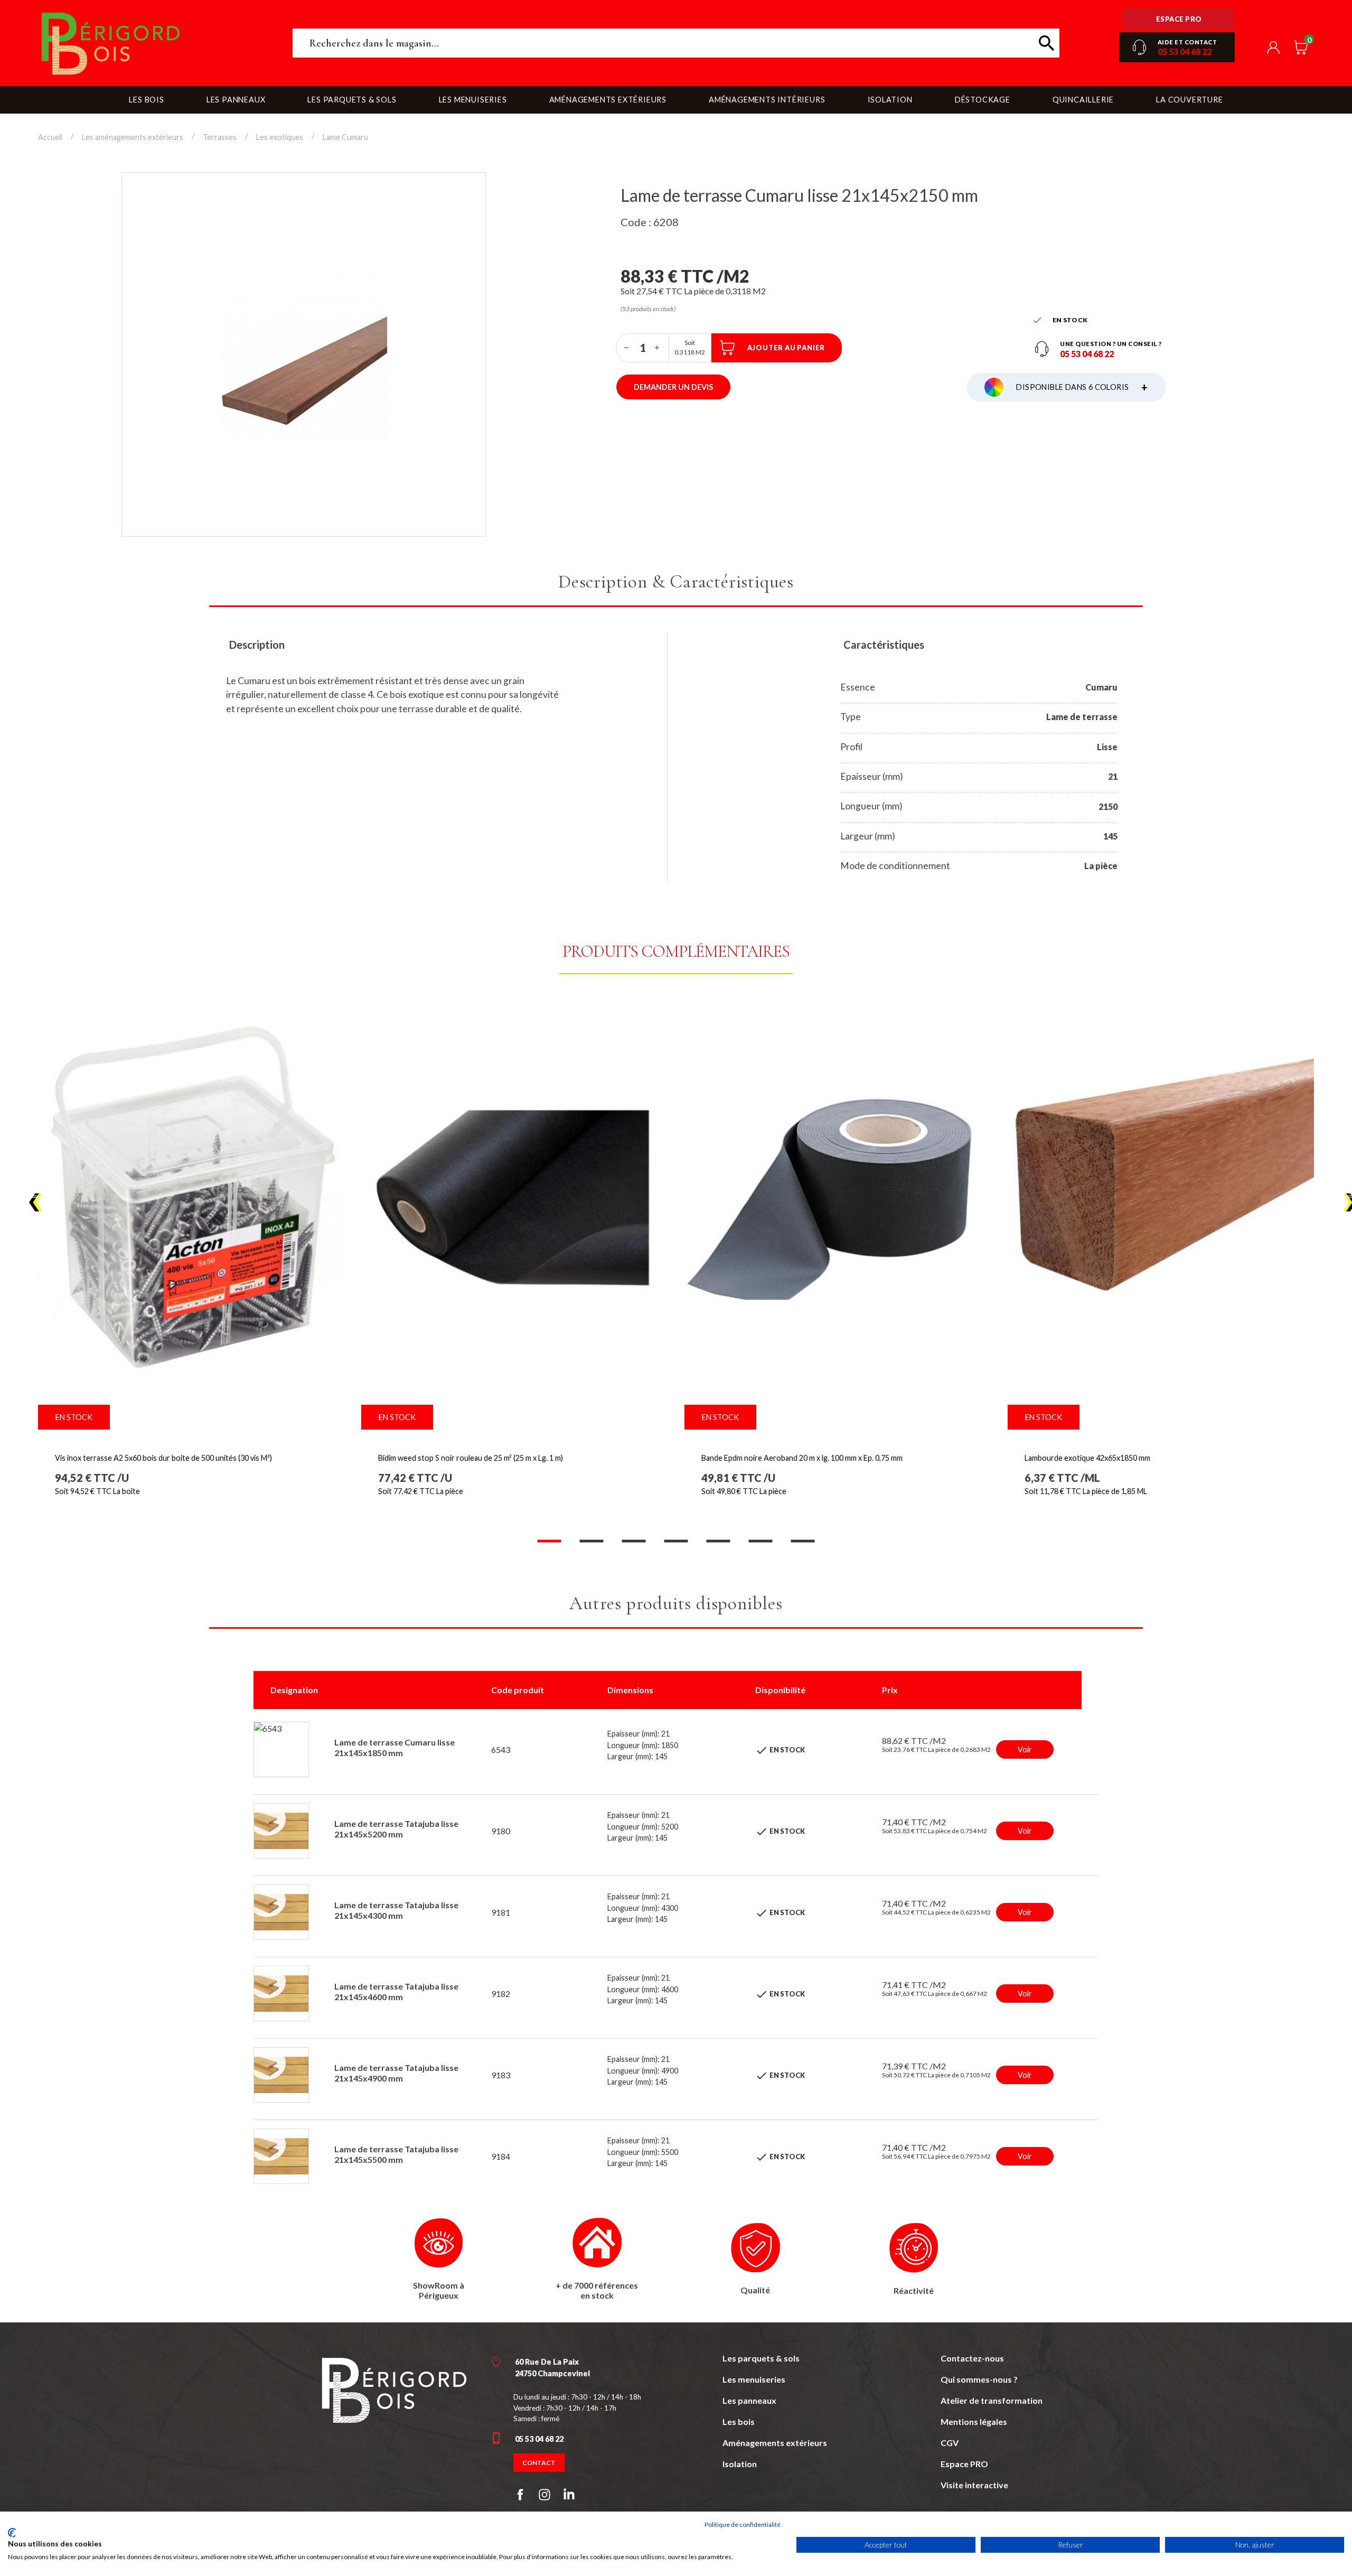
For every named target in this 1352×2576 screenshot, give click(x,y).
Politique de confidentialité (743, 2524)
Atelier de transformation (992, 2400)
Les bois (739, 2421)
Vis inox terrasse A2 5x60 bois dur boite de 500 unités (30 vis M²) (163, 1458)
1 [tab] (549, 1541)
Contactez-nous (972, 2358)
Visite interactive (974, 2485)
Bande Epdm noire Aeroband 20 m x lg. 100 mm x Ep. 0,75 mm (802, 1458)
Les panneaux (749, 2400)
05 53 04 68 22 (1185, 52)
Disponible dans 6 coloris (1082, 387)
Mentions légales (974, 2421)
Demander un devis (673, 387)
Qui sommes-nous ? (979, 2379)
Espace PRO (964, 2464)
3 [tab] (634, 1541)
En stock (74, 1417)
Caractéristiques (884, 645)
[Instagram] (544, 2495)
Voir (1025, 1749)
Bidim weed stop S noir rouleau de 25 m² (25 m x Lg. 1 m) (471, 1458)
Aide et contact (1187, 42)
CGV (950, 2443)
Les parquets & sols (761, 2358)
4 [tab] (676, 1541)
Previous (36, 1203)
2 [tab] (591, 1541)
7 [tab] (803, 1541)
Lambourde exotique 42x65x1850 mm (1087, 1458)
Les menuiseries (754, 2379)
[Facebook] (520, 2495)
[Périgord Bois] (394, 2389)
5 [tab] (718, 1541)
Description (257, 645)
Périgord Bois (157, 43)
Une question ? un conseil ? (1111, 344)
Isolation (740, 2464)
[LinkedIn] (569, 2496)
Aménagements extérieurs (775, 2443)
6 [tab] (760, 1541)
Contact (539, 2463)
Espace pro (1179, 19)
